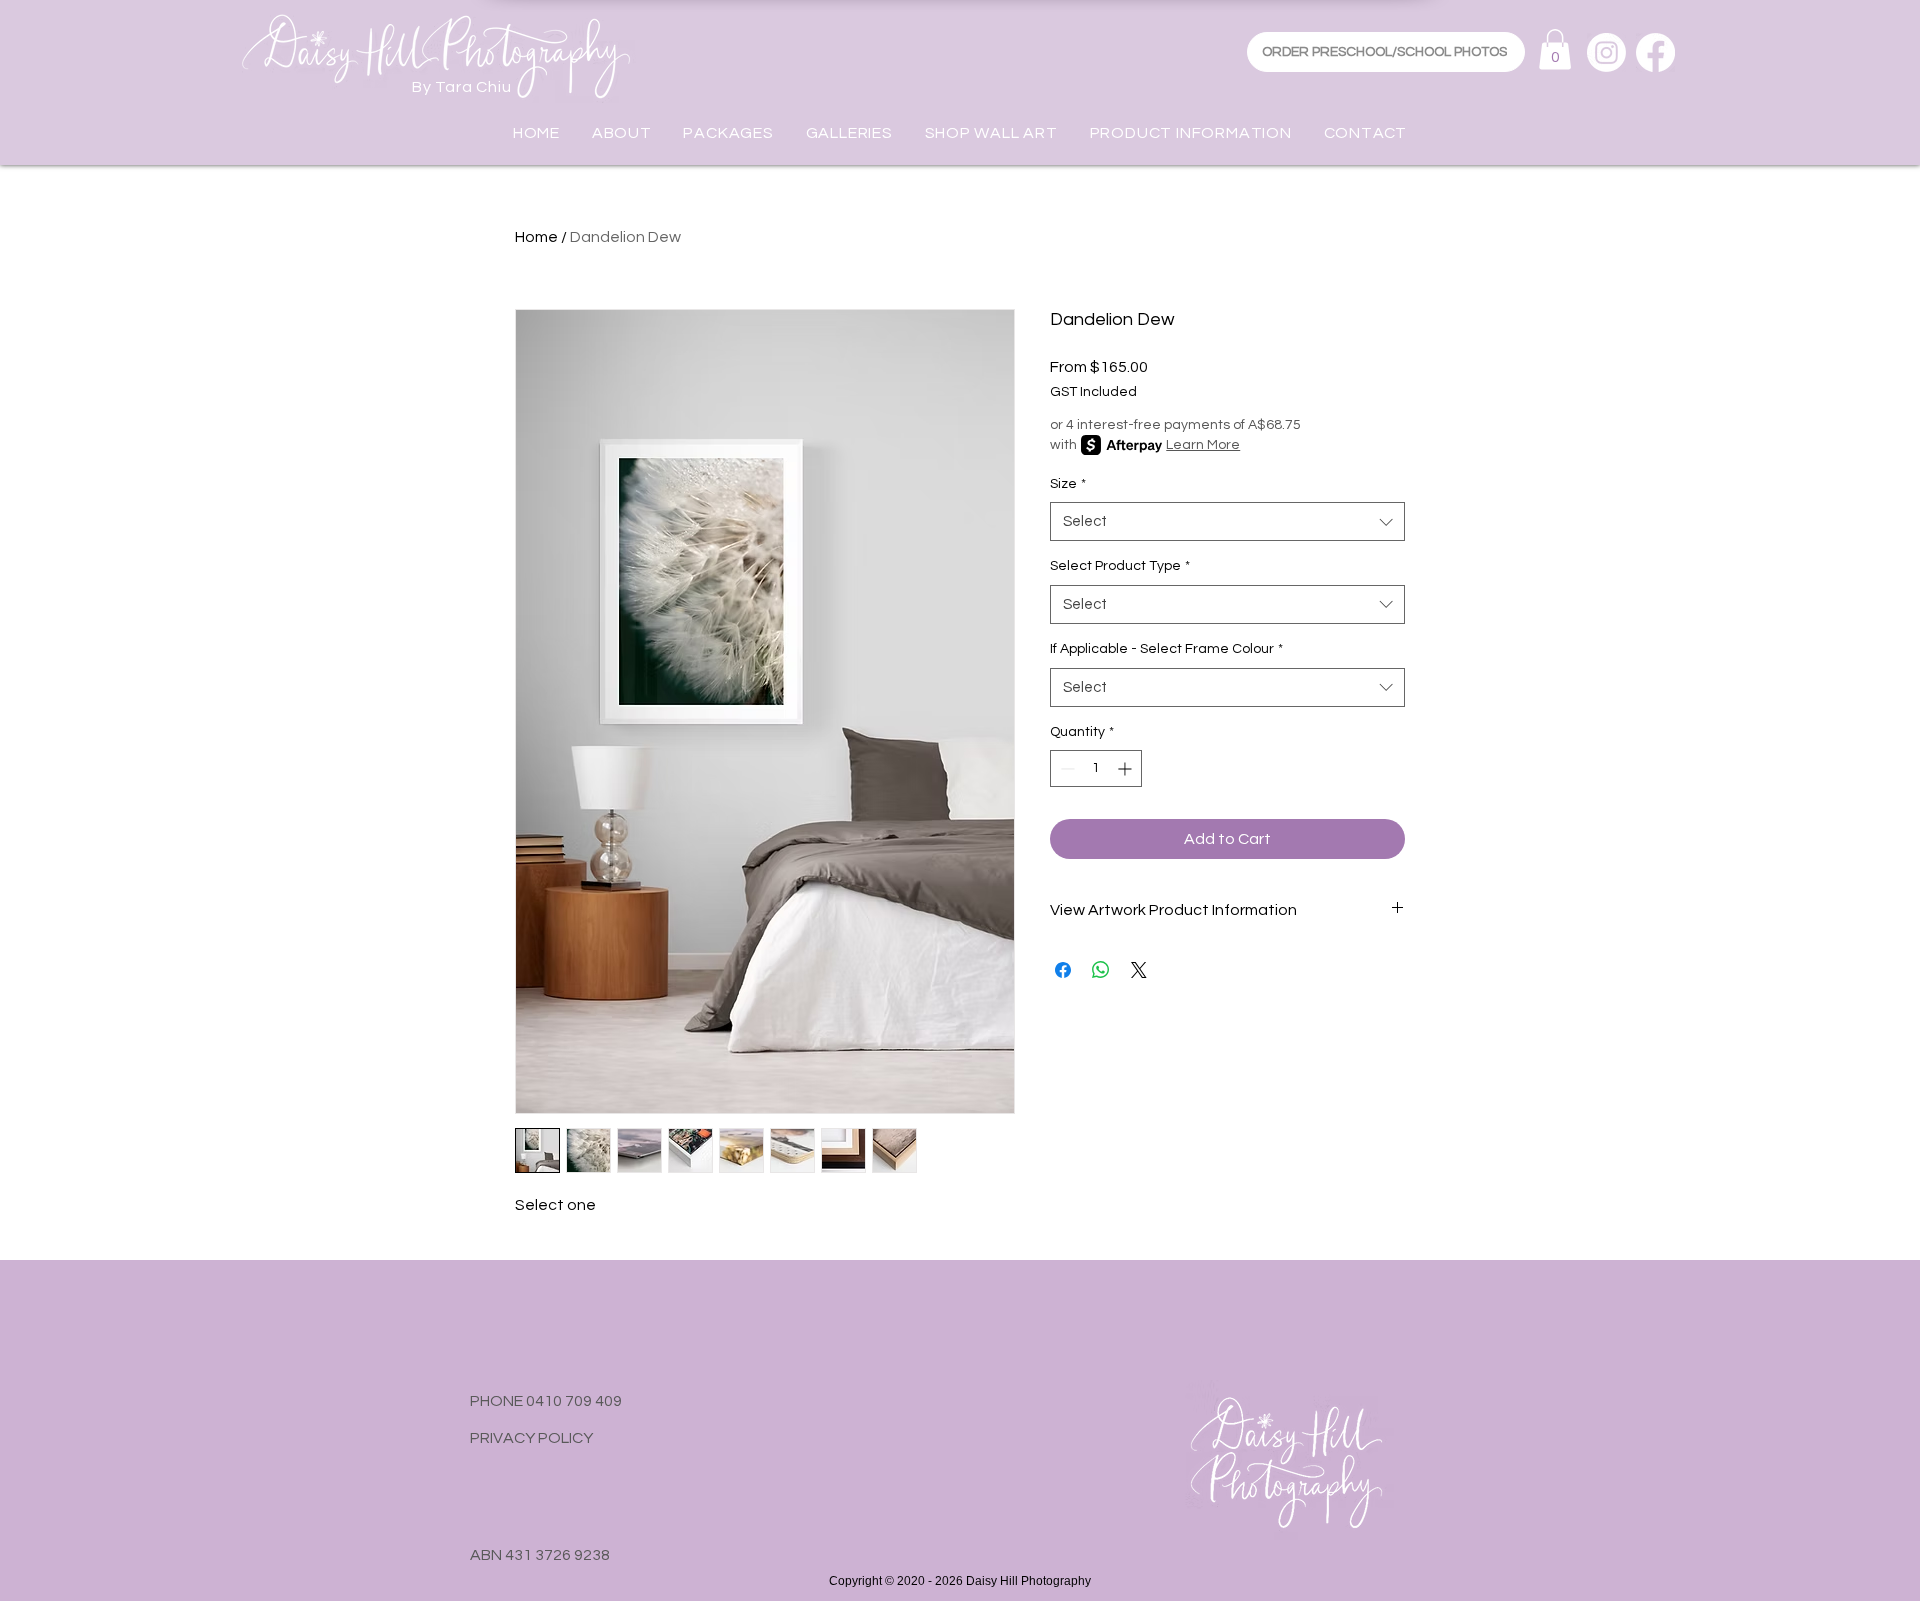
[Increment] (1126, 768)
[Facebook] (1655, 52)
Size (1068, 484)
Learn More (1203, 445)
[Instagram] (1606, 52)
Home (536, 237)
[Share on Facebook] (1063, 970)
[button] (1555, 49)
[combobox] (1227, 521)
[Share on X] (1139, 970)
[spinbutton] (1096, 768)
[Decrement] (1065, 768)
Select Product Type (1120, 566)
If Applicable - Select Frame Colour (1166, 649)
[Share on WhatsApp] (1101, 970)
